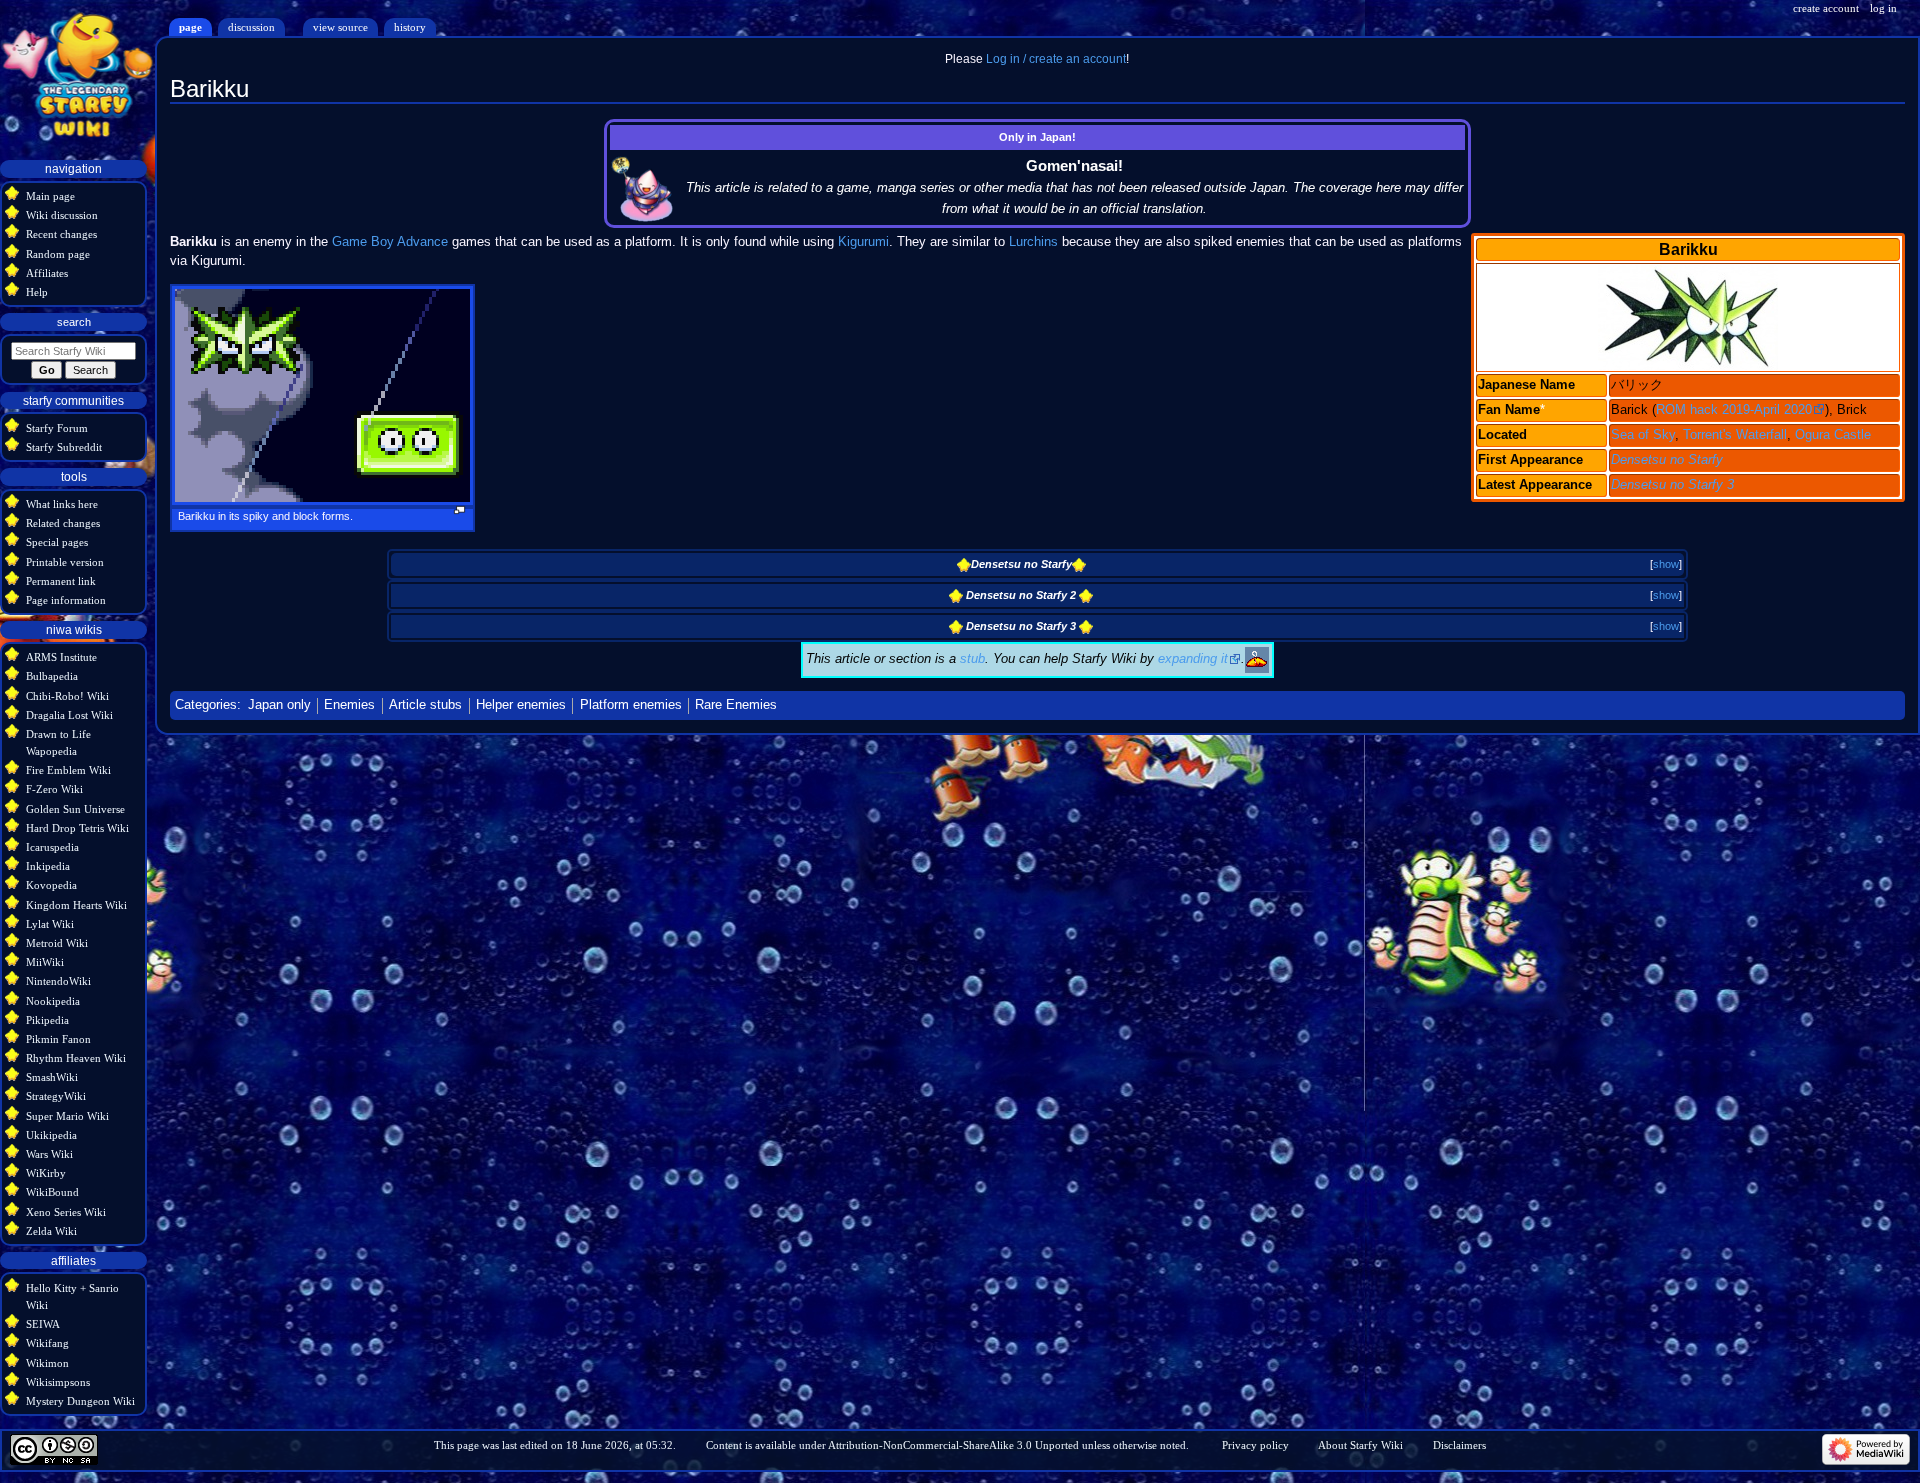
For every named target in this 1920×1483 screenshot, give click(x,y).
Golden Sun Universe (75, 809)
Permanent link (61, 581)
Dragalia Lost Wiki (69, 715)
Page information (66, 600)
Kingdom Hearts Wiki (76, 905)
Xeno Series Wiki (66, 1212)
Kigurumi (863, 242)
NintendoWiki (58, 981)
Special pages (57, 542)
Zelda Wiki (51, 1231)
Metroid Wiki (57, 943)
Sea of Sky (1643, 435)
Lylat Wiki (50, 924)
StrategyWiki (56, 1096)
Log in (1883, 8)
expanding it (1193, 659)
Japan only (279, 705)
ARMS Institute (61, 657)
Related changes (63, 523)
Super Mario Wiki (67, 1116)
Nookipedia (53, 1001)
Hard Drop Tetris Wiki (77, 828)
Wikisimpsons (58, 1382)
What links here (62, 504)
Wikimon (47, 1363)
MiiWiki (45, 962)
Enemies (349, 705)
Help (37, 292)
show (1666, 564)
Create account (1826, 8)
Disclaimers (1459, 1445)
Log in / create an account (1056, 59)
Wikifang (47, 1343)
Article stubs (425, 705)
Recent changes (61, 234)
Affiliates (47, 273)
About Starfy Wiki (1360, 1445)
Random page (58, 254)
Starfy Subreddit (64, 447)
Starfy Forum (57, 428)
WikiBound (52, 1192)
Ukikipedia (51, 1135)
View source (340, 27)
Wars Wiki (49, 1154)
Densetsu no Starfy (1667, 460)
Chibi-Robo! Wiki (67, 696)
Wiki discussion (62, 215)
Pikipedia (47, 1020)
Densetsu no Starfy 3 (1672, 485)
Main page (50, 196)
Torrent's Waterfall (1735, 435)
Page (190, 27)
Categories (206, 705)
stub (972, 659)
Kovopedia (51, 885)
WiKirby (46, 1173)
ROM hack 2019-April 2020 (1734, 410)
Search (74, 322)
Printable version (65, 562)
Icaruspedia (52, 847)
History (410, 27)
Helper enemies (521, 705)
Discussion (251, 27)
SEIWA (43, 1324)
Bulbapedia (52, 676)
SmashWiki (52, 1077)
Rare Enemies (736, 705)
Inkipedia (48, 866)
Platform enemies (631, 705)
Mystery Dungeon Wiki (80, 1401)
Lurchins (1033, 242)
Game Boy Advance (390, 242)
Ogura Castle (1833, 435)
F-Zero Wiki (54, 789)
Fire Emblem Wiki (68, 770)
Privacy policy (1255, 1445)
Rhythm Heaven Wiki (76, 1058)
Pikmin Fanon (58, 1039)
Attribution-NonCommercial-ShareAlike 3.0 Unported (953, 1445)
